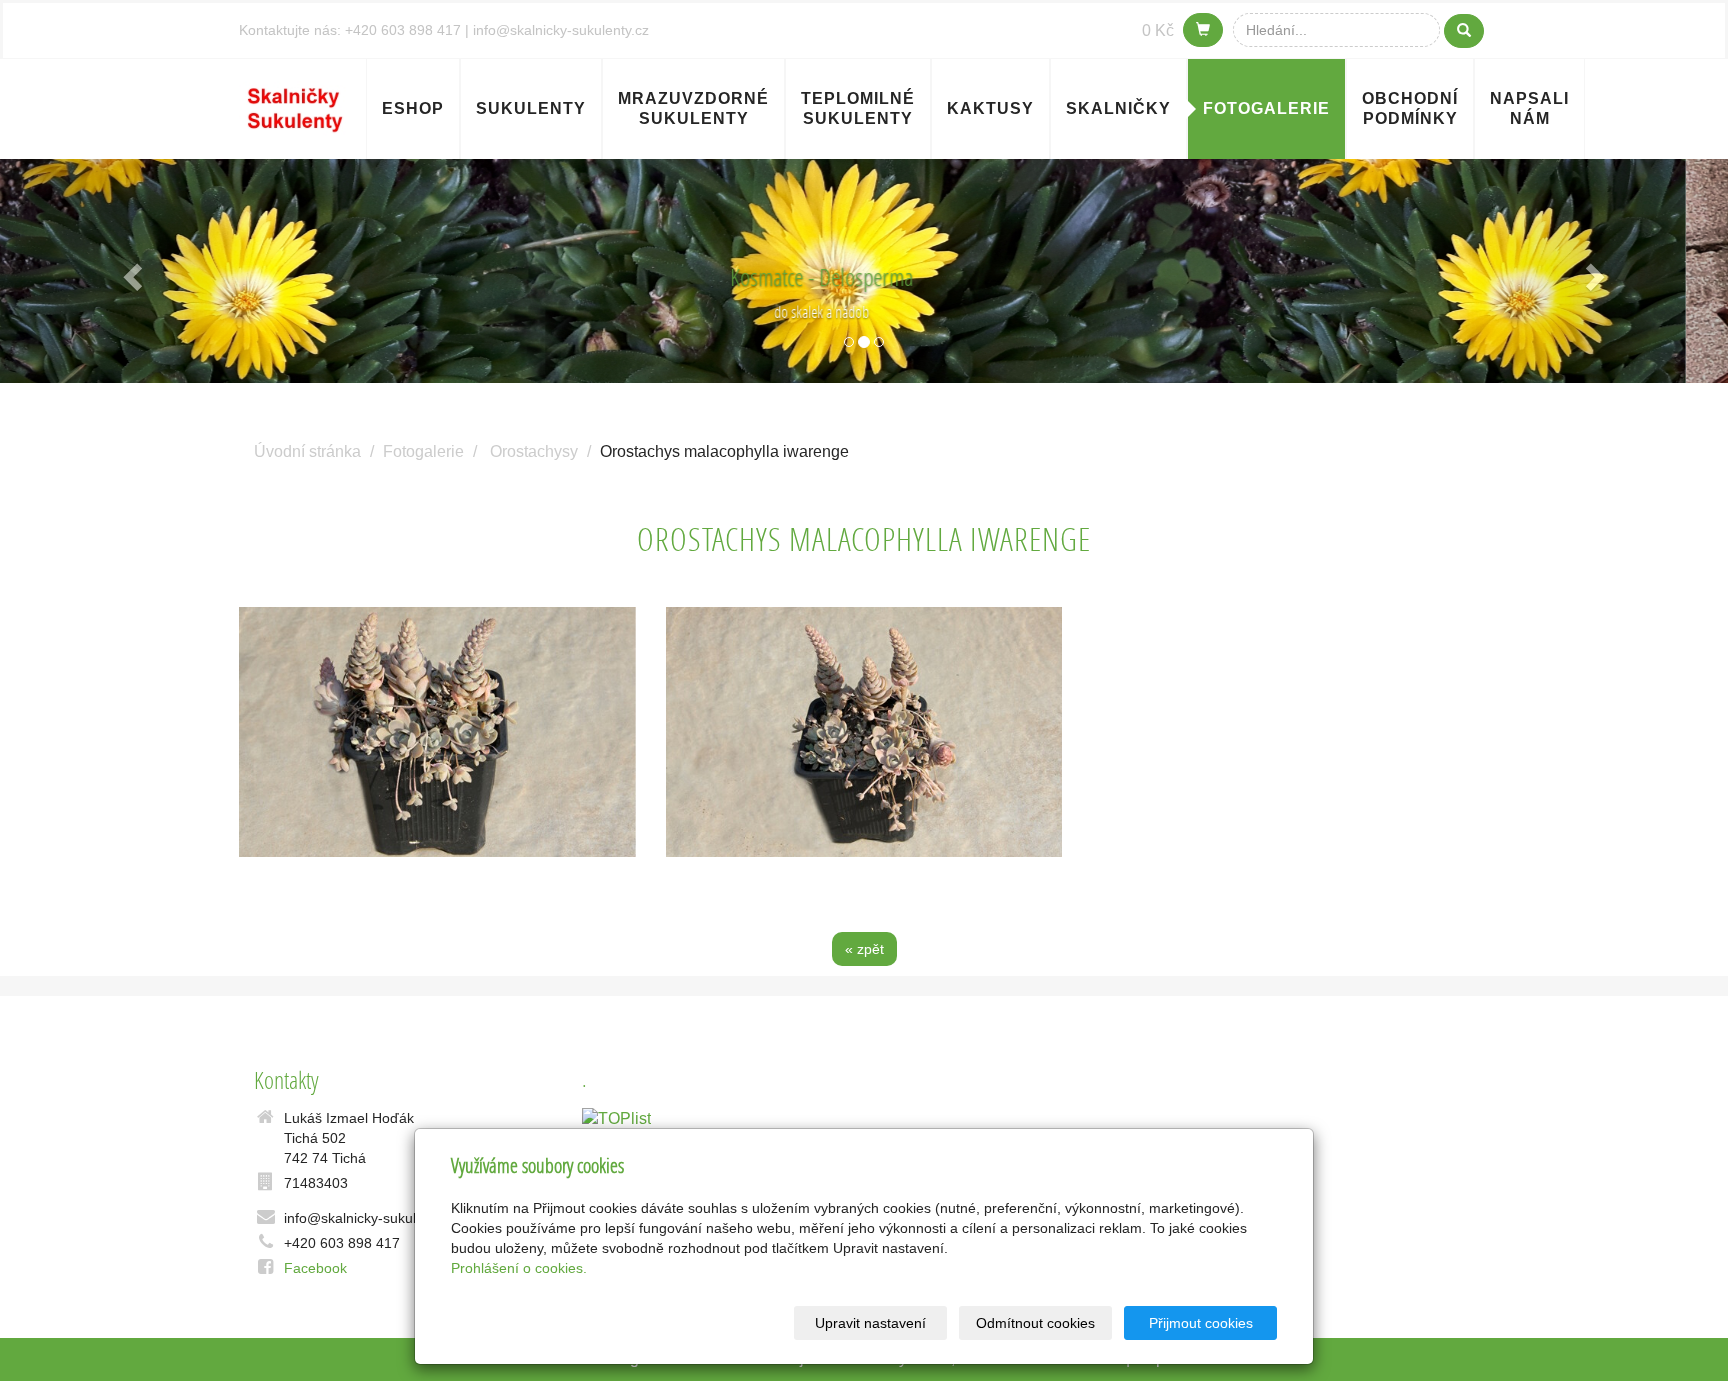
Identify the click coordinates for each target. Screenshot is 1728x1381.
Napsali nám (1529, 108)
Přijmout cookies (1201, 1323)
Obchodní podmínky (1410, 108)
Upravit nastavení (870, 1323)
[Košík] (1203, 30)
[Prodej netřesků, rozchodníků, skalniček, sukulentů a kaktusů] (295, 106)
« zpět (864, 949)
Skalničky (1118, 108)
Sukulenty (531, 108)
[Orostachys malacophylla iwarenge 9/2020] (437, 732)
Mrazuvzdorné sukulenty (693, 108)
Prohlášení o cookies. (519, 1268)
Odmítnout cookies (1035, 1323)
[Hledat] (1464, 31)
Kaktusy (990, 108)
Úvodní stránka (307, 451)
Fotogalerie (1266, 108)
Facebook (315, 1268)
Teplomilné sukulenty (858, 108)
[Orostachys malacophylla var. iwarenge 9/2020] (864, 732)
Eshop (413, 108)
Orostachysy (534, 451)
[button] (129, 271)
